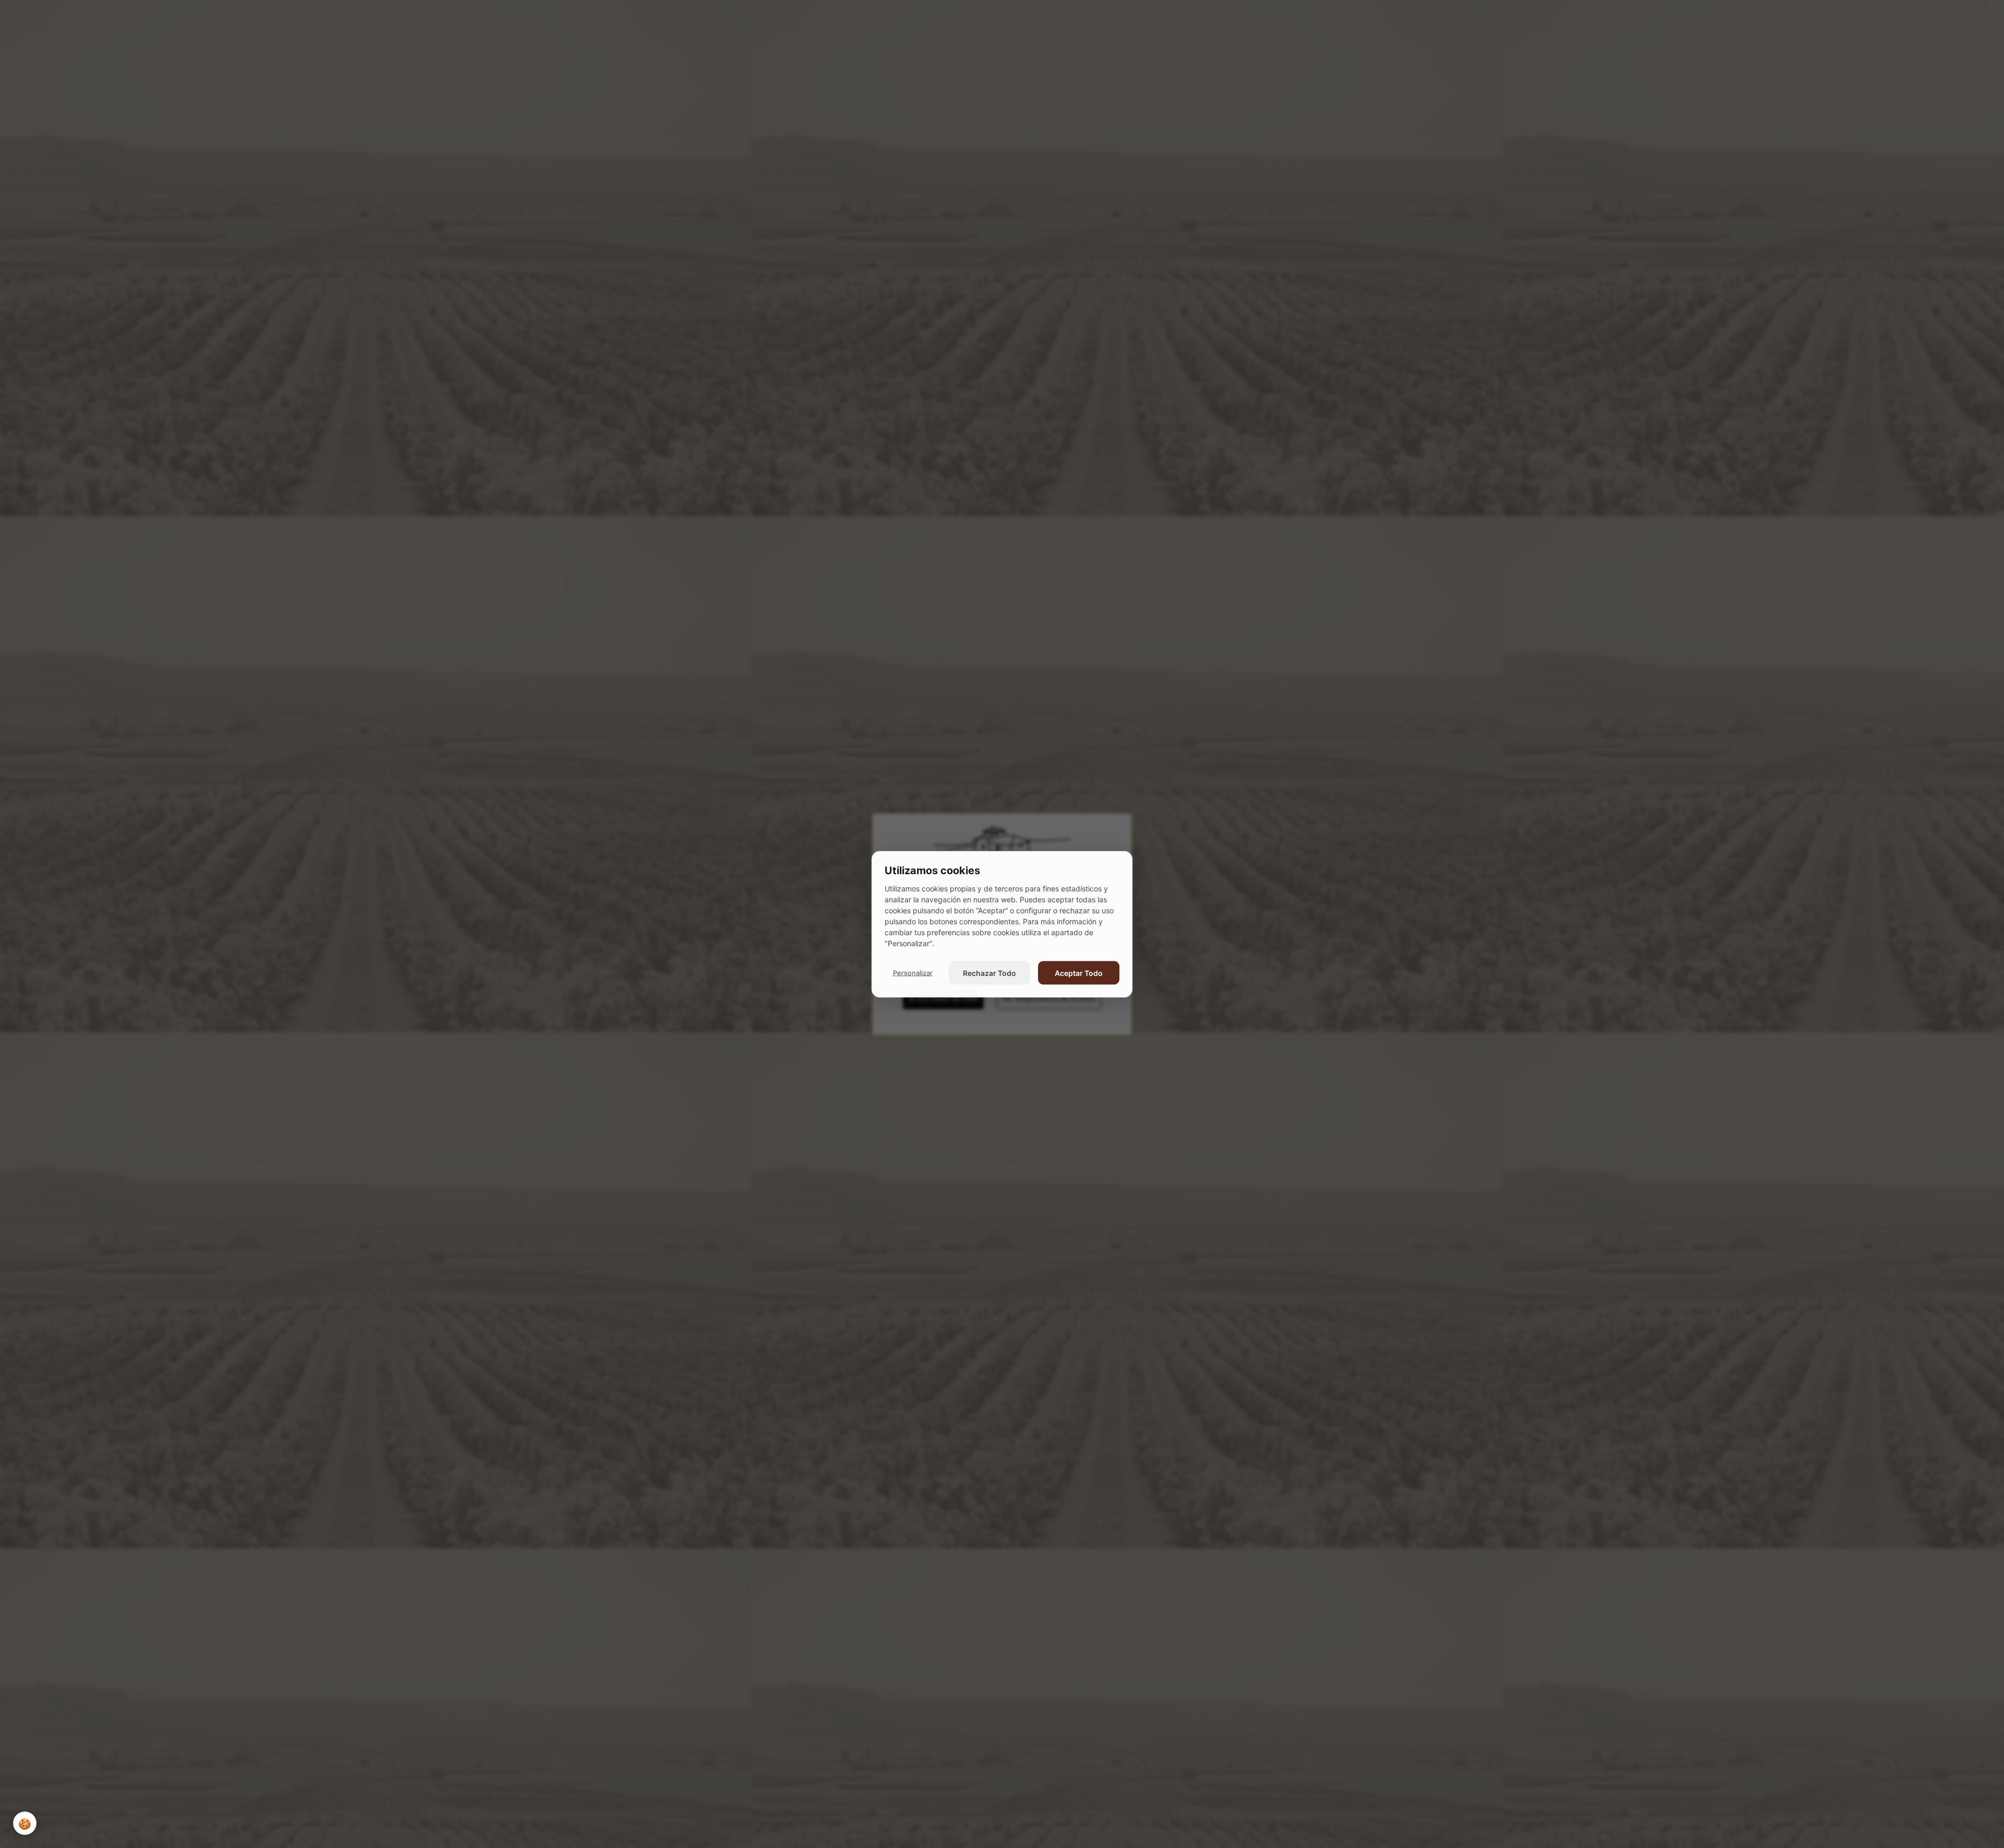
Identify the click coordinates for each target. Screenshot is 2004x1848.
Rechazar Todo (989, 973)
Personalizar (913, 972)
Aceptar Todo (1079, 973)
